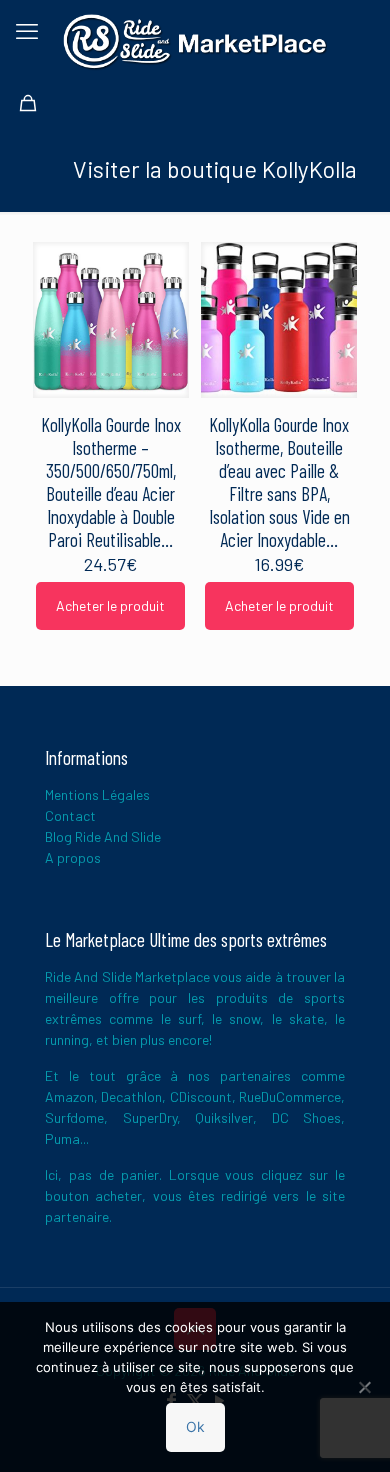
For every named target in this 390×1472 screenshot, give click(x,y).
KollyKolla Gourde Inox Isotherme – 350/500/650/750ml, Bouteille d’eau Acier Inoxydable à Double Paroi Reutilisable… (111, 482)
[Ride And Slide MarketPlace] (195, 40)
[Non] (365, 1387)
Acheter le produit (110, 605)
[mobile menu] (27, 30)
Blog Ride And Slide (103, 836)
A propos (73, 857)
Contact (70, 815)
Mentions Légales (97, 794)
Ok (195, 1426)
